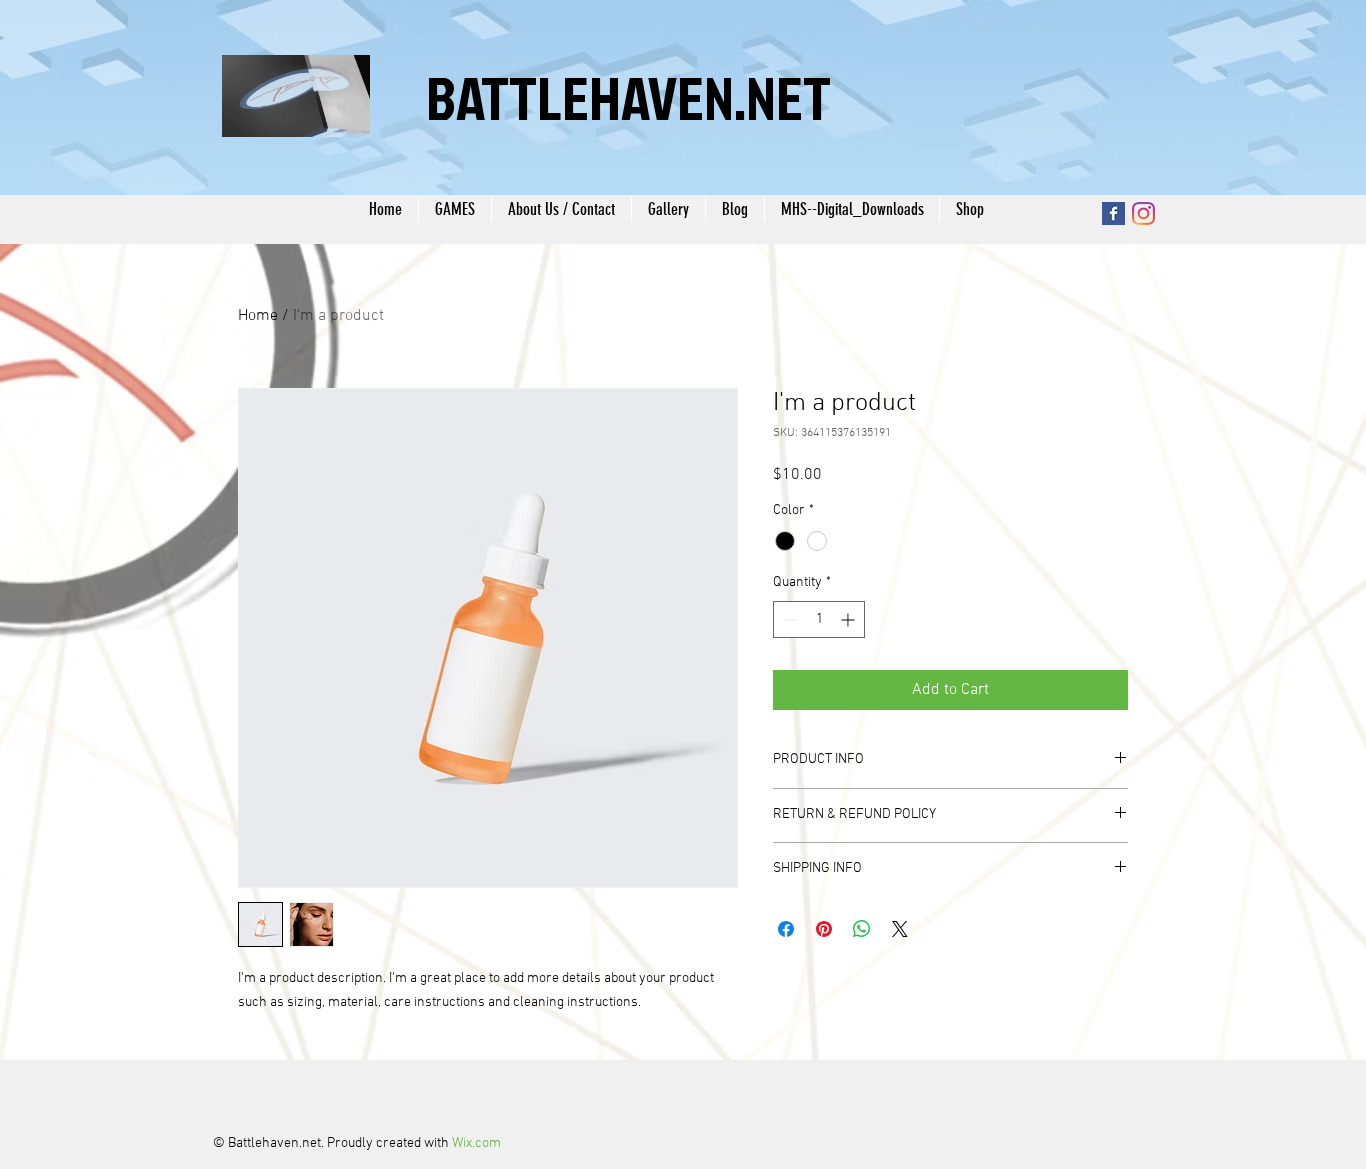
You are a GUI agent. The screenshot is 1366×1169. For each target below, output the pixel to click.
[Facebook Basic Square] (1113, 213)
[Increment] (849, 619)
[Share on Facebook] (786, 929)
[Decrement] (788, 619)
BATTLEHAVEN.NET (628, 97)
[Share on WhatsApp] (862, 929)
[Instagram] (1143, 213)
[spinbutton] (819, 619)
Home (258, 316)
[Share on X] (900, 929)
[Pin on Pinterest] (824, 929)
